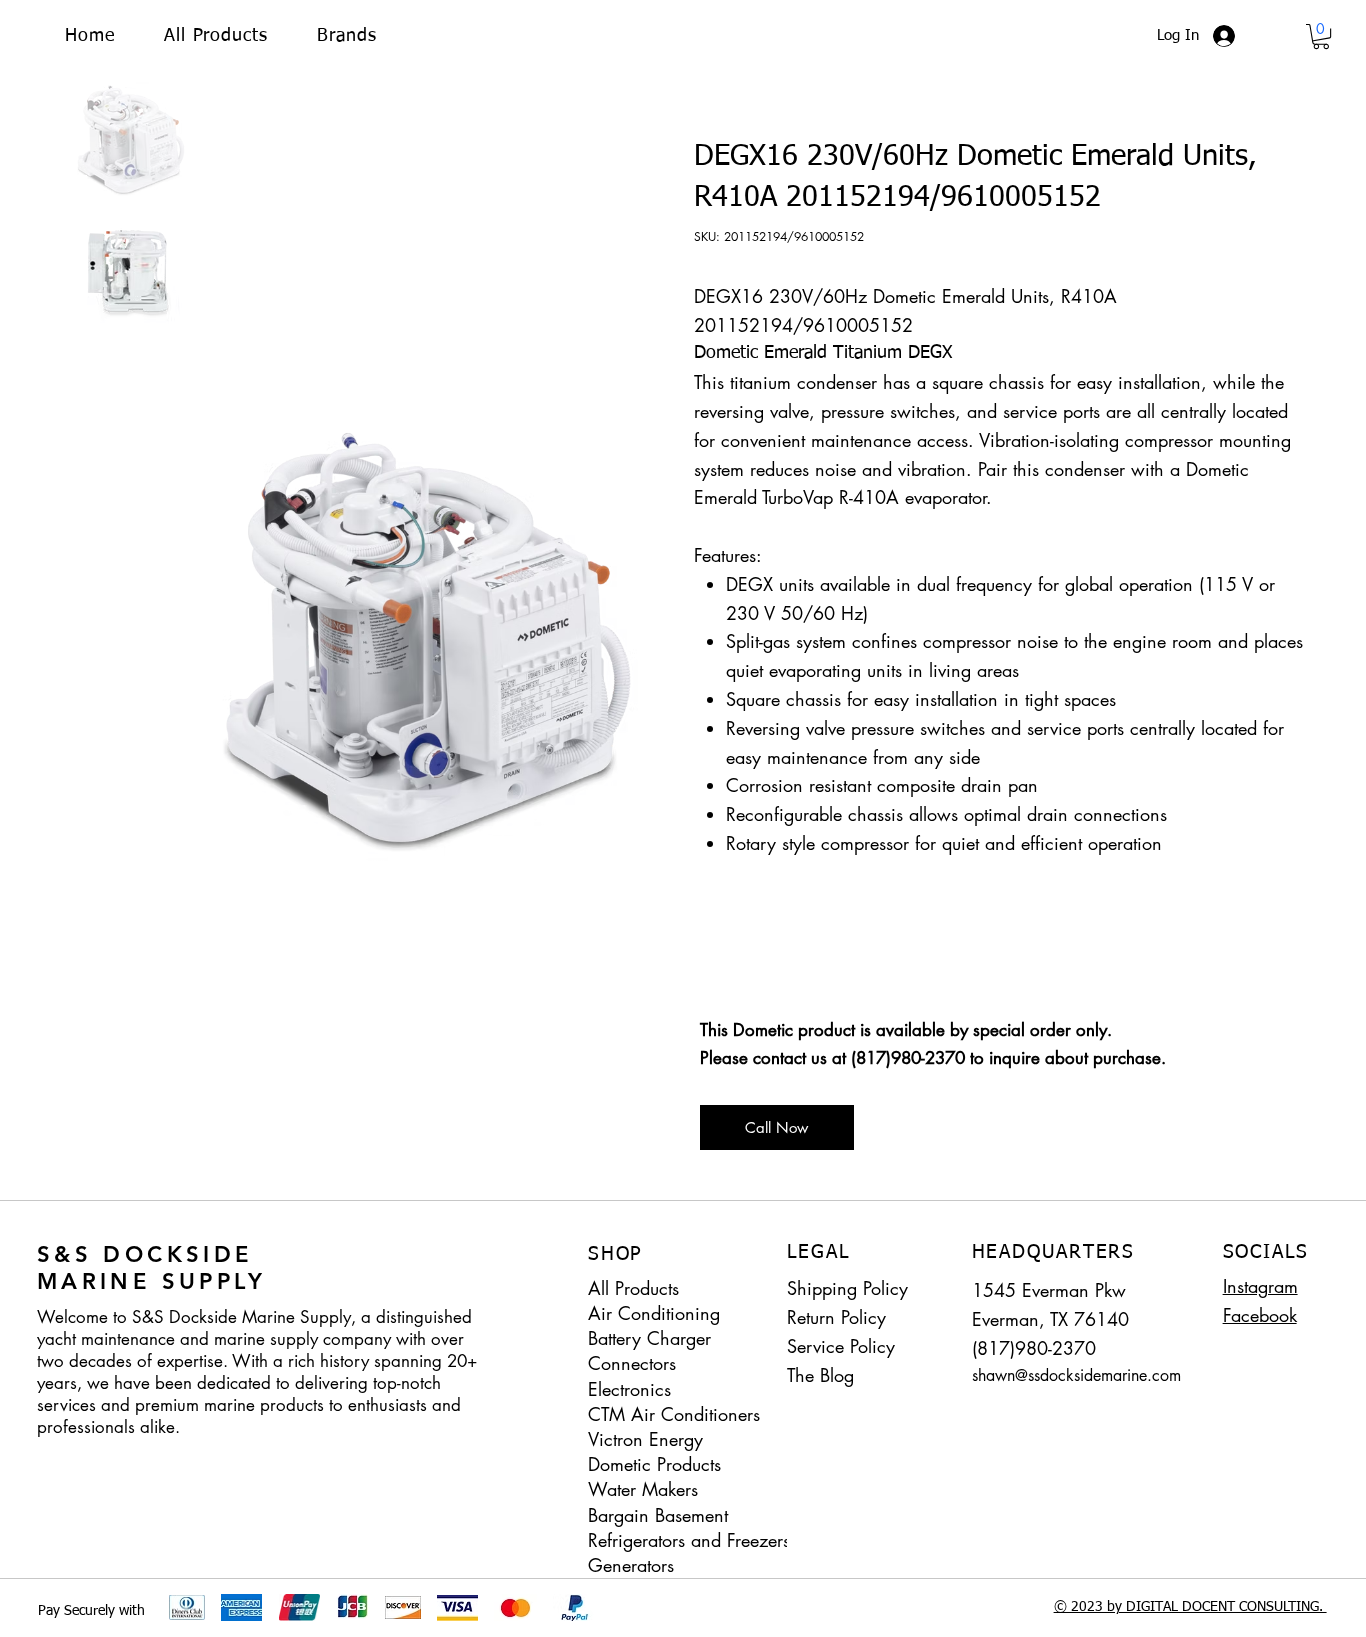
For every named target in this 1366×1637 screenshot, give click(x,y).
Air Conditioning (654, 1313)
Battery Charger (649, 1338)
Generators (631, 1565)
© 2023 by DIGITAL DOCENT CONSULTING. (1190, 1607)
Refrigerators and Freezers (689, 1540)
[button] (346, 36)
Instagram (1260, 1286)
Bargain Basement (658, 1515)
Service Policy (841, 1346)
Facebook (1260, 1315)
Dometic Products (654, 1464)
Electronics (629, 1389)
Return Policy (836, 1317)
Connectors (632, 1363)
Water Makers (643, 1489)
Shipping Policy (847, 1288)
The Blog (820, 1375)
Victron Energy (645, 1439)
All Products (633, 1288)
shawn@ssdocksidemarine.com (1076, 1375)
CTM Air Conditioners (674, 1414)
